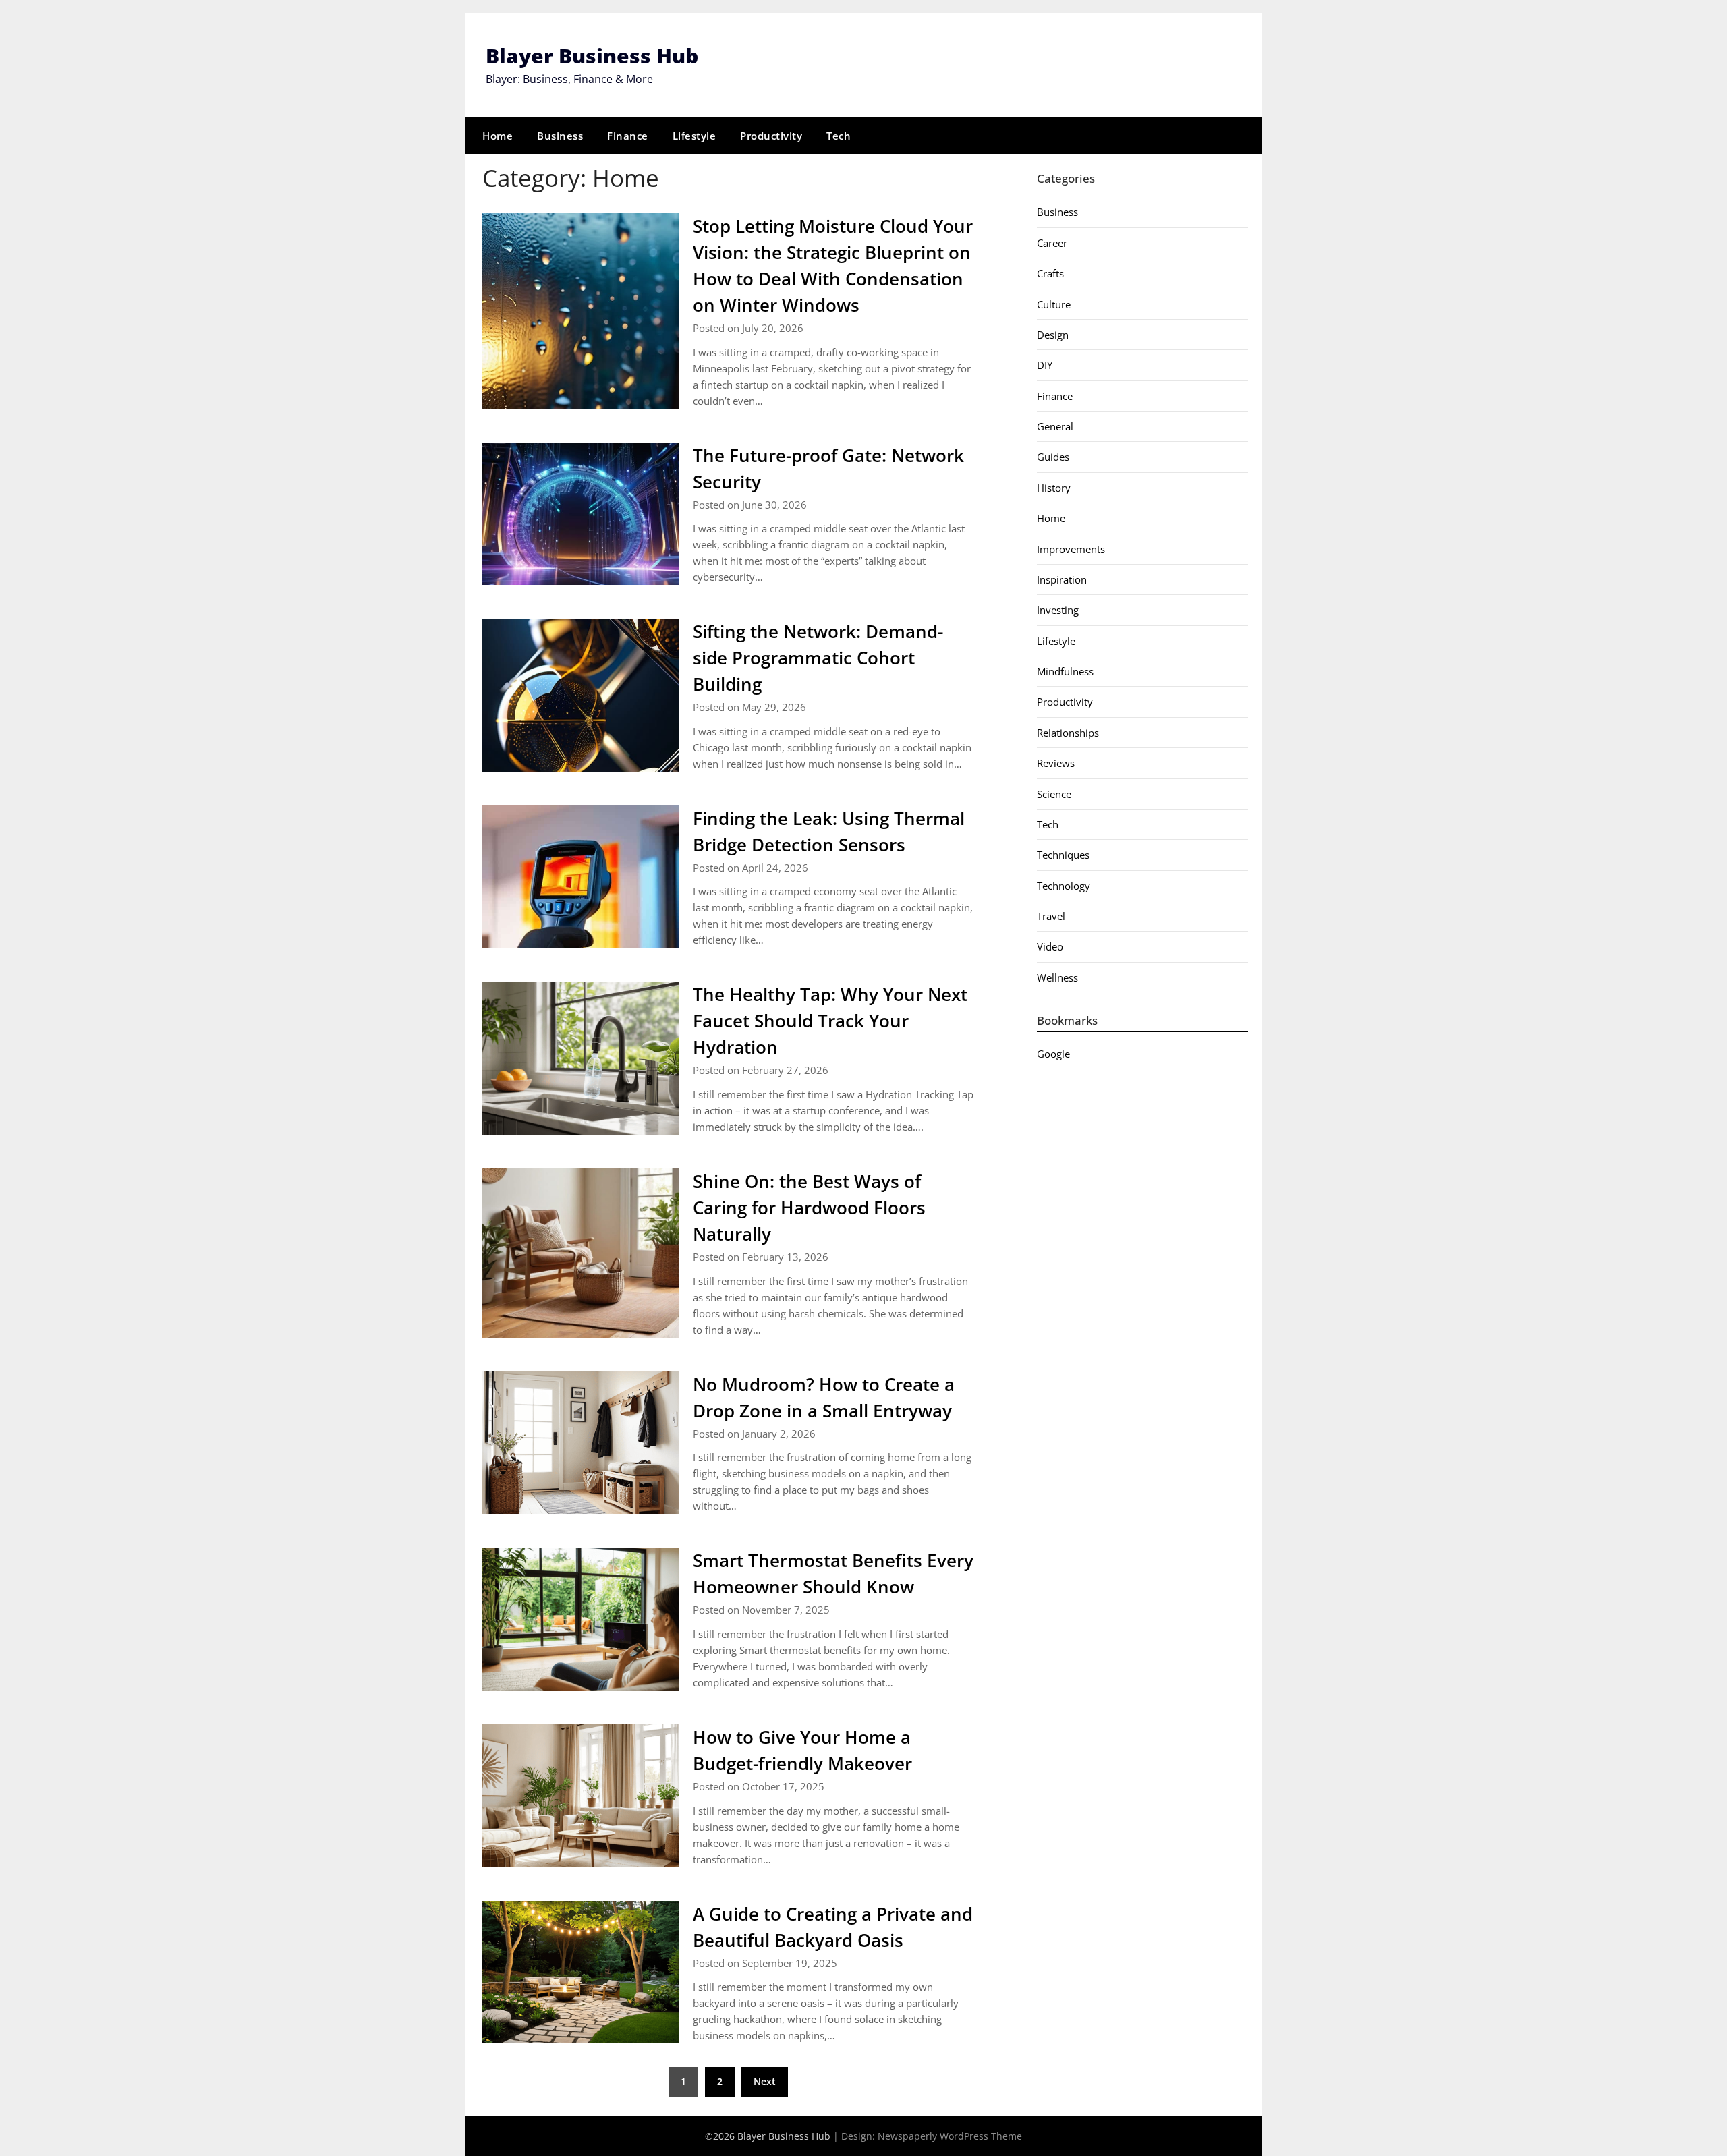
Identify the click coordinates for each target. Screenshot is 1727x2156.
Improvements (1071, 549)
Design (1053, 335)
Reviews (1056, 763)
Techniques (1063, 855)
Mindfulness (1065, 671)
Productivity (771, 136)
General (1055, 426)
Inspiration (1062, 579)
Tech (839, 136)
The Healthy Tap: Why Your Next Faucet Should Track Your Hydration (830, 1021)
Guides (1053, 457)
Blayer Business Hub (592, 56)
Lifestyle (695, 136)
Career (1052, 243)
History (1054, 488)
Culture (1054, 304)
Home (498, 136)
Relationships (1068, 733)
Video (1050, 946)
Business (560, 136)
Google (1053, 1054)
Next (765, 2081)
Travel (1051, 916)
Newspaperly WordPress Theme (950, 2136)
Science (1054, 794)
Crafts (1050, 273)
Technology (1064, 886)
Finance (628, 136)
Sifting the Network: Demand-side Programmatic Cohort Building (818, 658)
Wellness (1057, 977)
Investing (1058, 610)
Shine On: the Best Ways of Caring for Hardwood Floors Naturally (809, 1208)
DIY (1045, 365)
